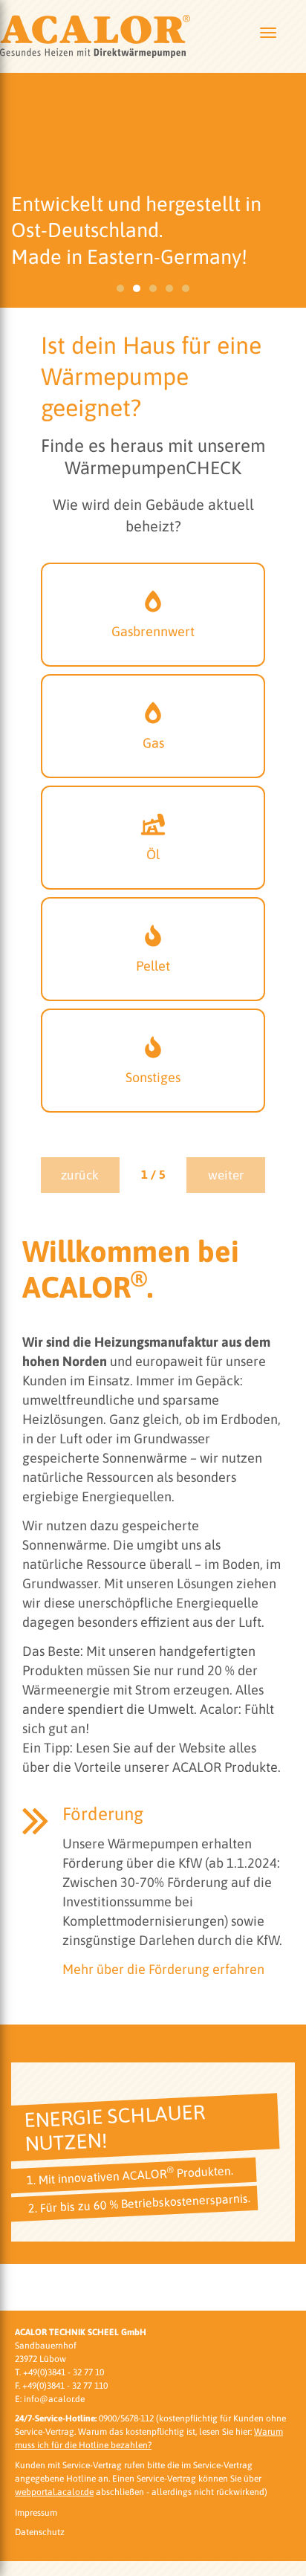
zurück (80, 1175)
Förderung (103, 1814)
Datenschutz (40, 2532)
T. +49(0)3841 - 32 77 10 (59, 2372)
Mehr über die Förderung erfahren (163, 1969)
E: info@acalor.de (50, 2399)
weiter (226, 1175)
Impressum (36, 2513)
